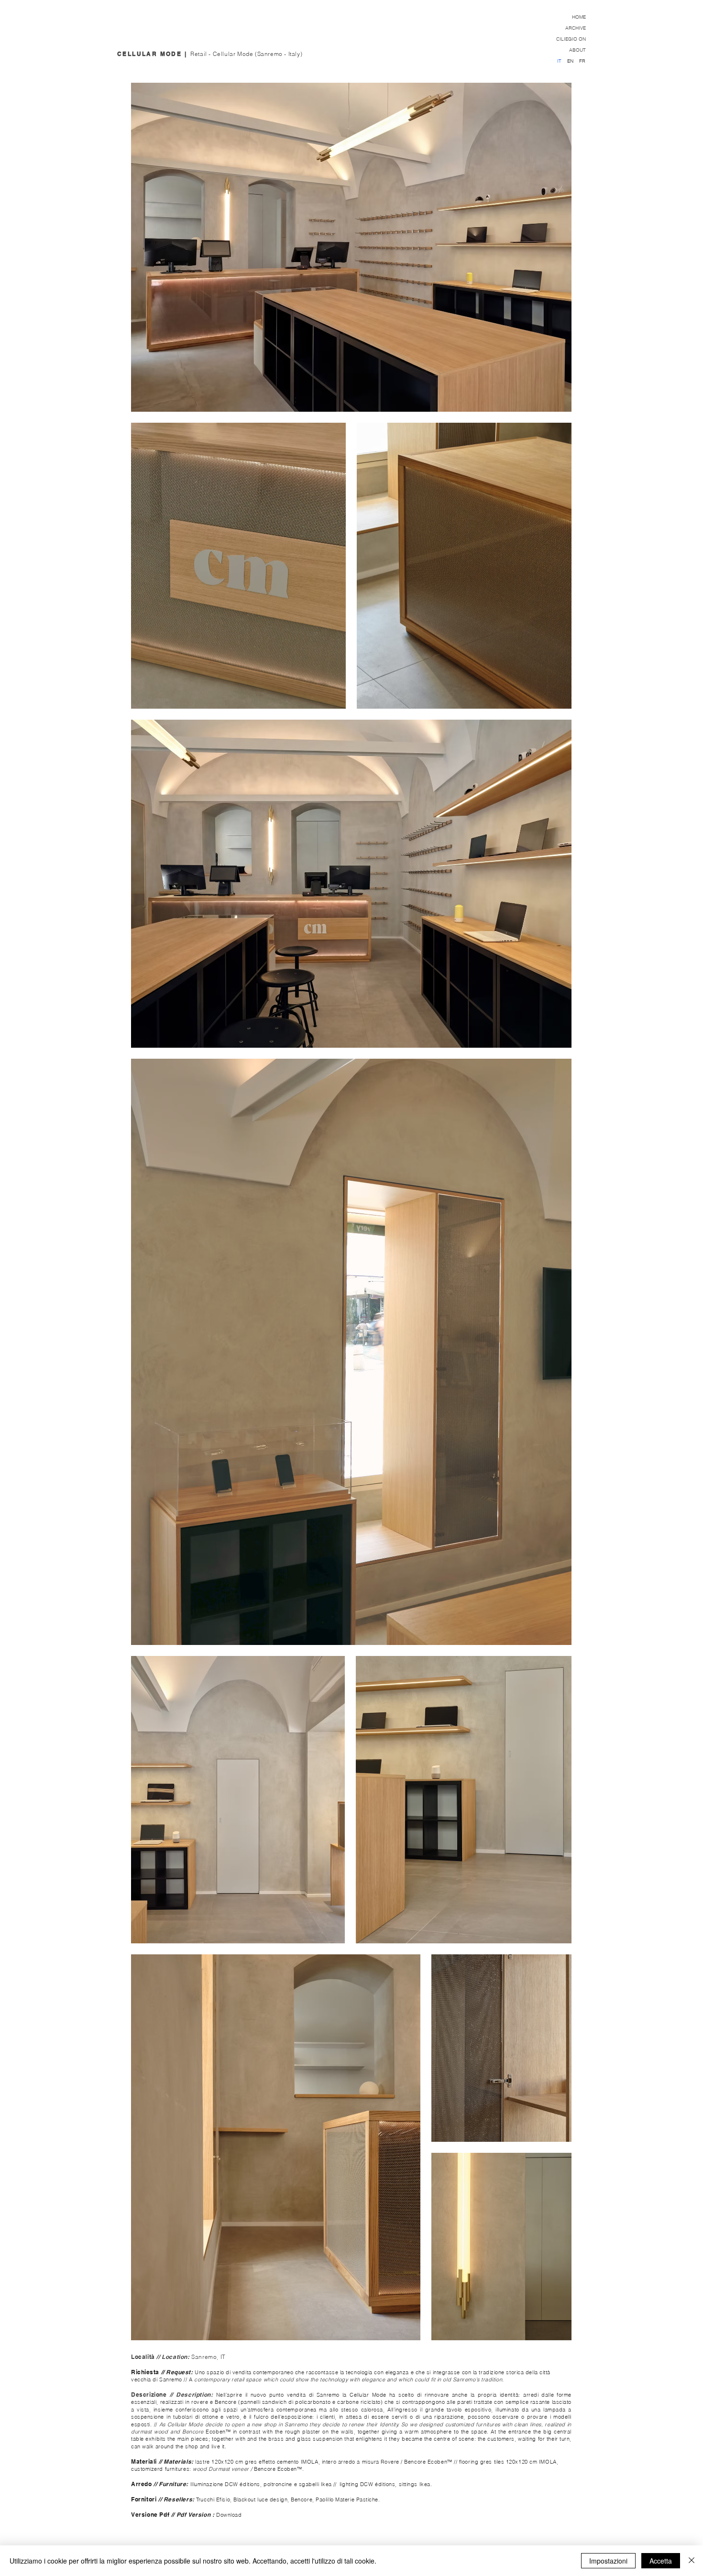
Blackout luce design (260, 2499)
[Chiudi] (692, 2561)
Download (229, 2515)
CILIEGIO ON (571, 39)
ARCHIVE (576, 28)
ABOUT (577, 50)
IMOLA (310, 2462)
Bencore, (302, 2499)
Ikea (327, 2484)
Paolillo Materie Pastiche (347, 2499)
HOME (579, 17)
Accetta (661, 2561)
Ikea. (426, 2484)
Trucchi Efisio (213, 2499)
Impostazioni (608, 2561)
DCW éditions (242, 2484)
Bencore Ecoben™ (429, 2462)
